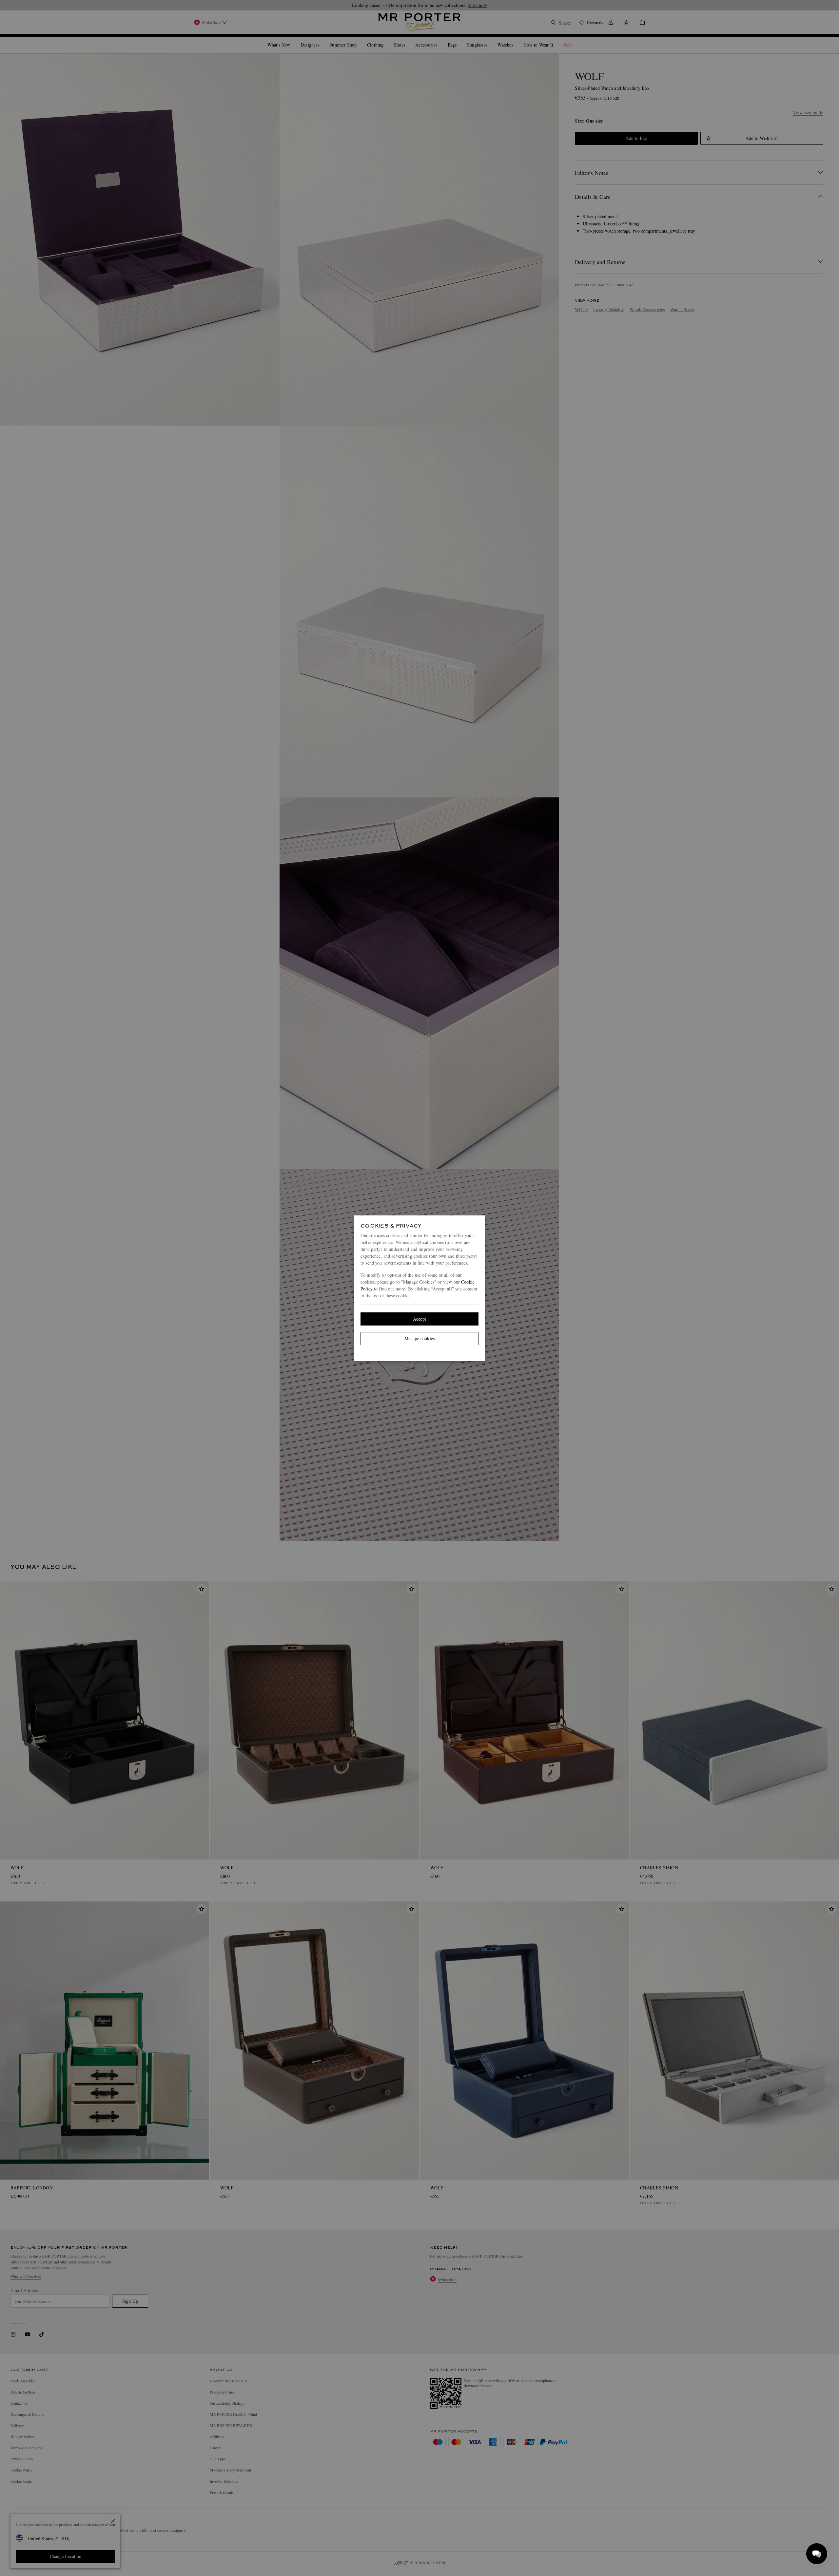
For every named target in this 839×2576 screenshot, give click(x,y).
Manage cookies (419, 1338)
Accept (419, 1319)
